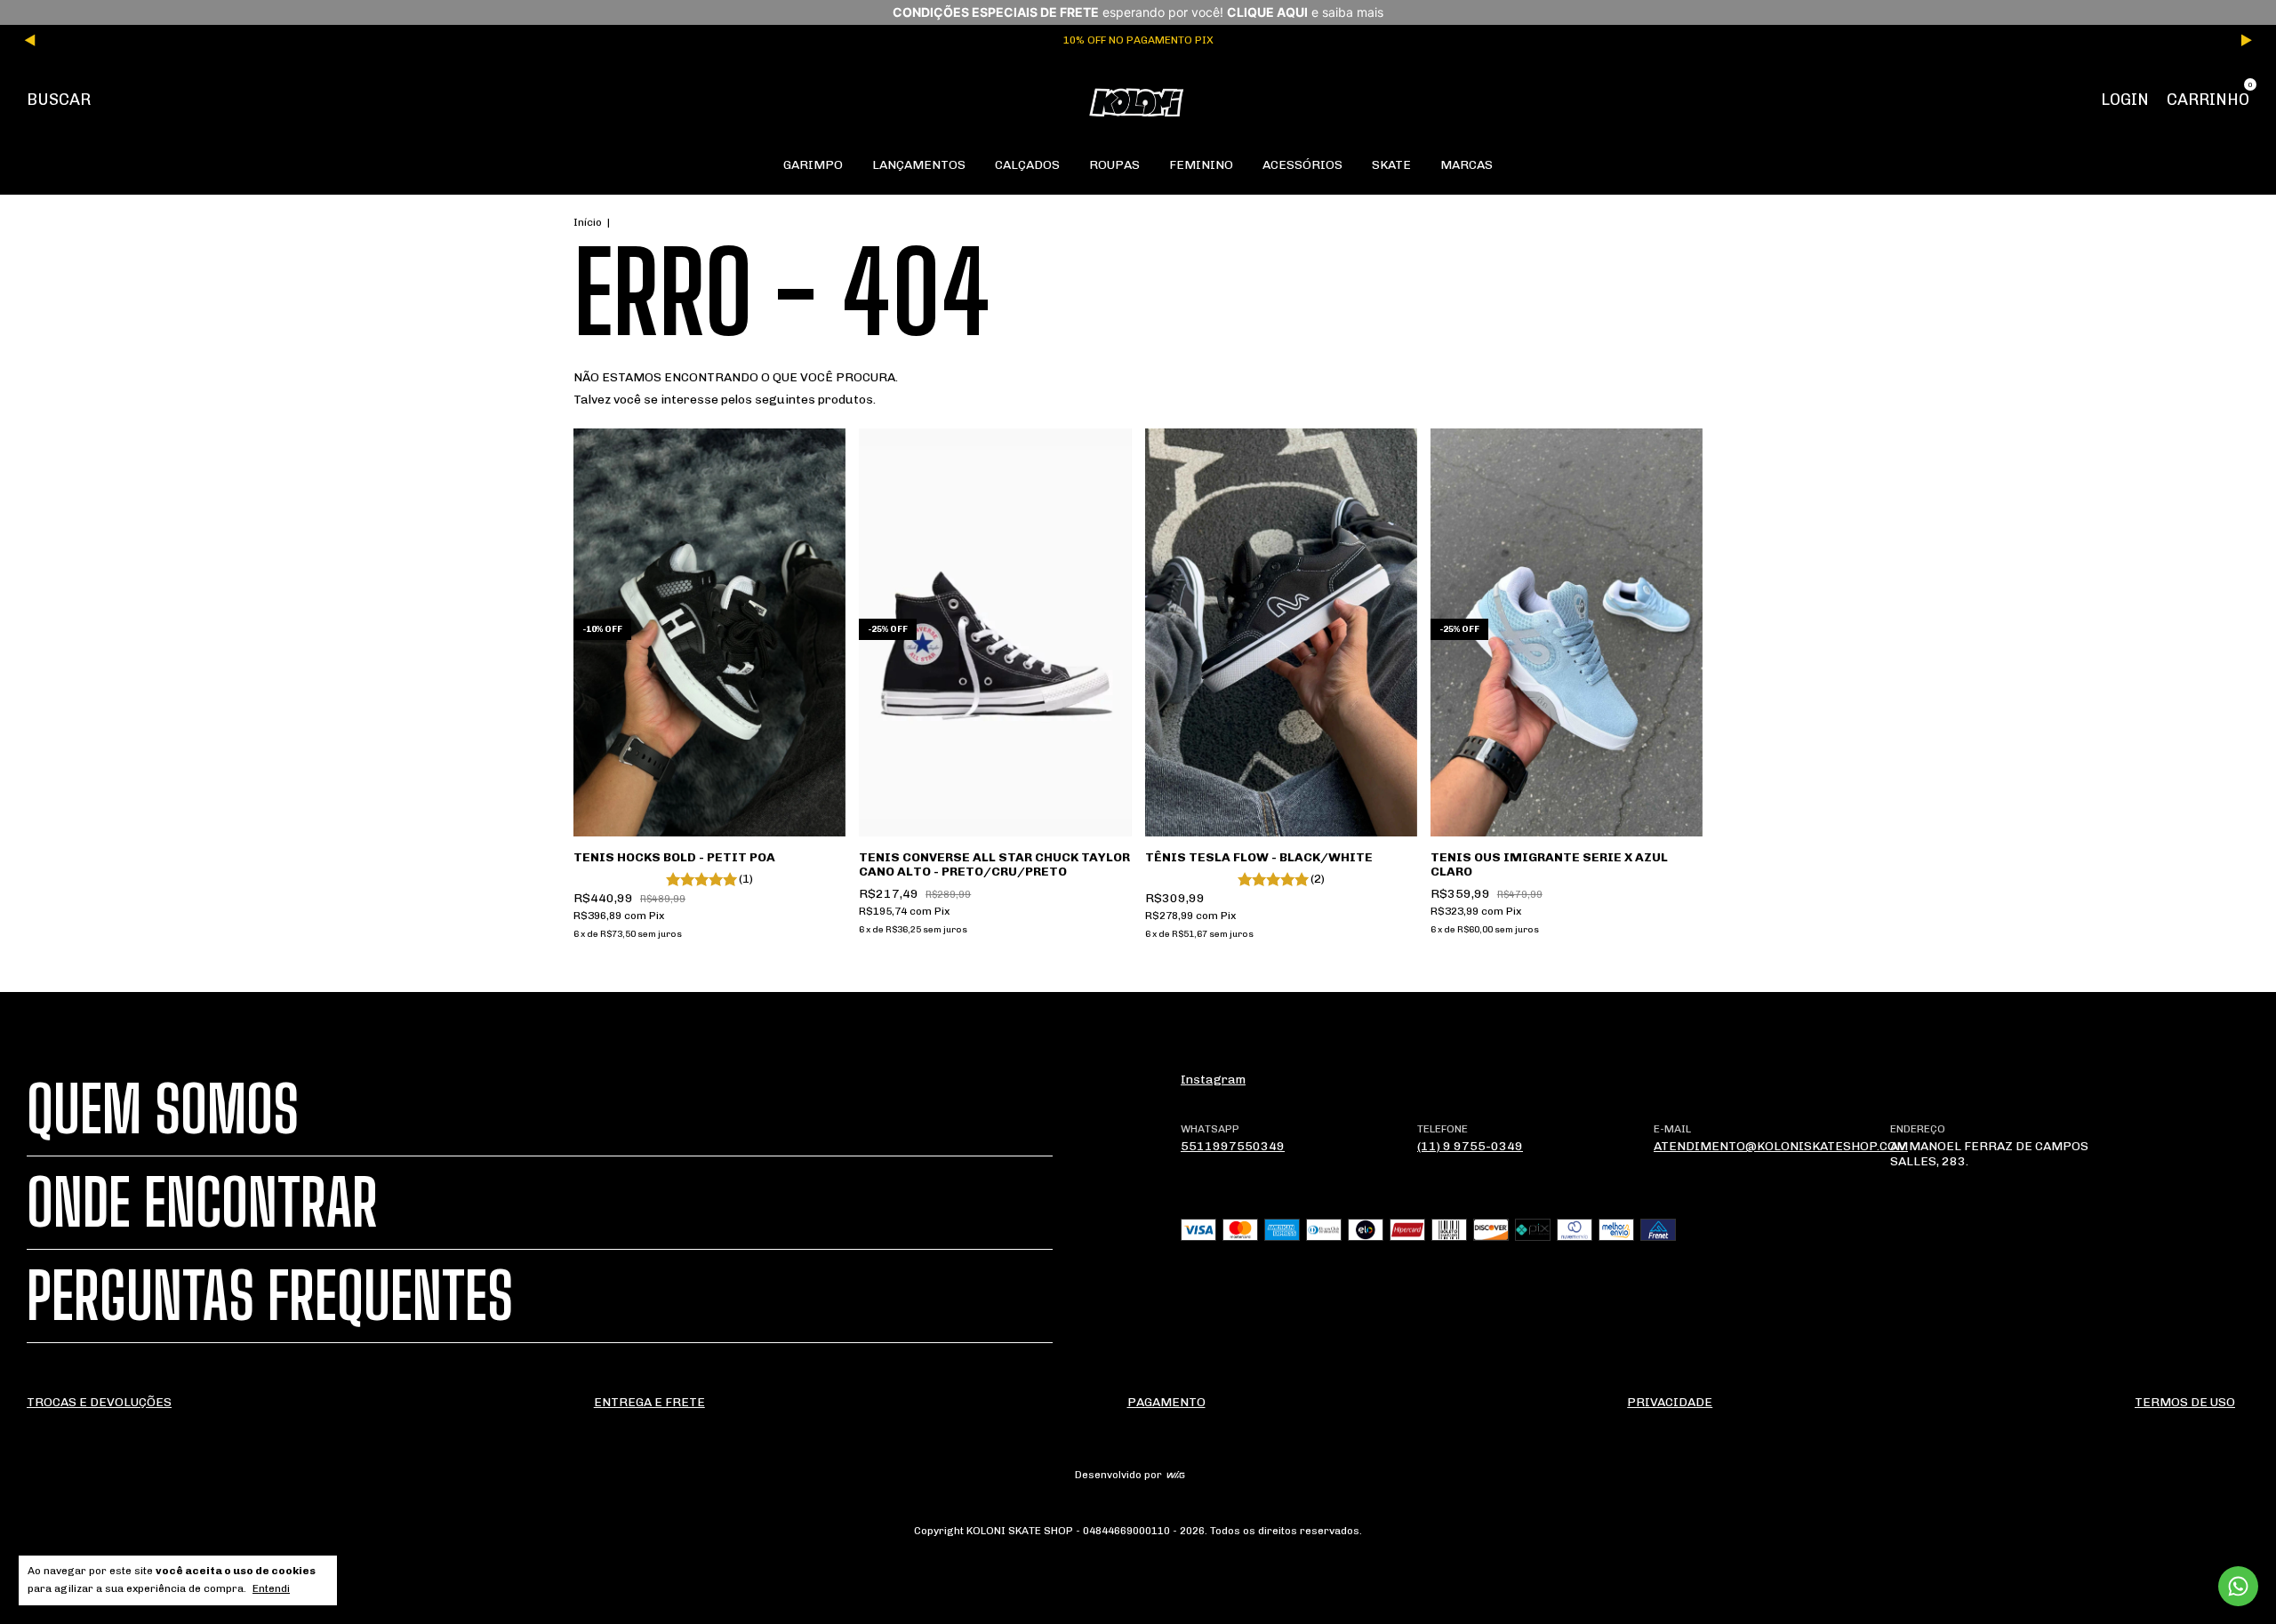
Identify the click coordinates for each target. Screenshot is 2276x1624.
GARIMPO (813, 165)
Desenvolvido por (1120, 1475)
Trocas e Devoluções (99, 1402)
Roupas (1114, 165)
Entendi (271, 1588)
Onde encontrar (202, 1203)
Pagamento (1166, 1402)
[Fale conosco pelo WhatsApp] (2238, 1586)
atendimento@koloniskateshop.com (1781, 1146)
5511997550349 (1233, 1146)
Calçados (1027, 165)
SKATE (1391, 165)
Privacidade (1670, 1402)
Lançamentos (919, 165)
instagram (1213, 1080)
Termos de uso (2185, 1402)
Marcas (1467, 165)
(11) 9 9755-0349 (1470, 1146)
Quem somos (163, 1109)
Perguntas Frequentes (270, 1296)
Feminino (1201, 165)
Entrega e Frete (649, 1402)
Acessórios (1302, 165)
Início (588, 222)
